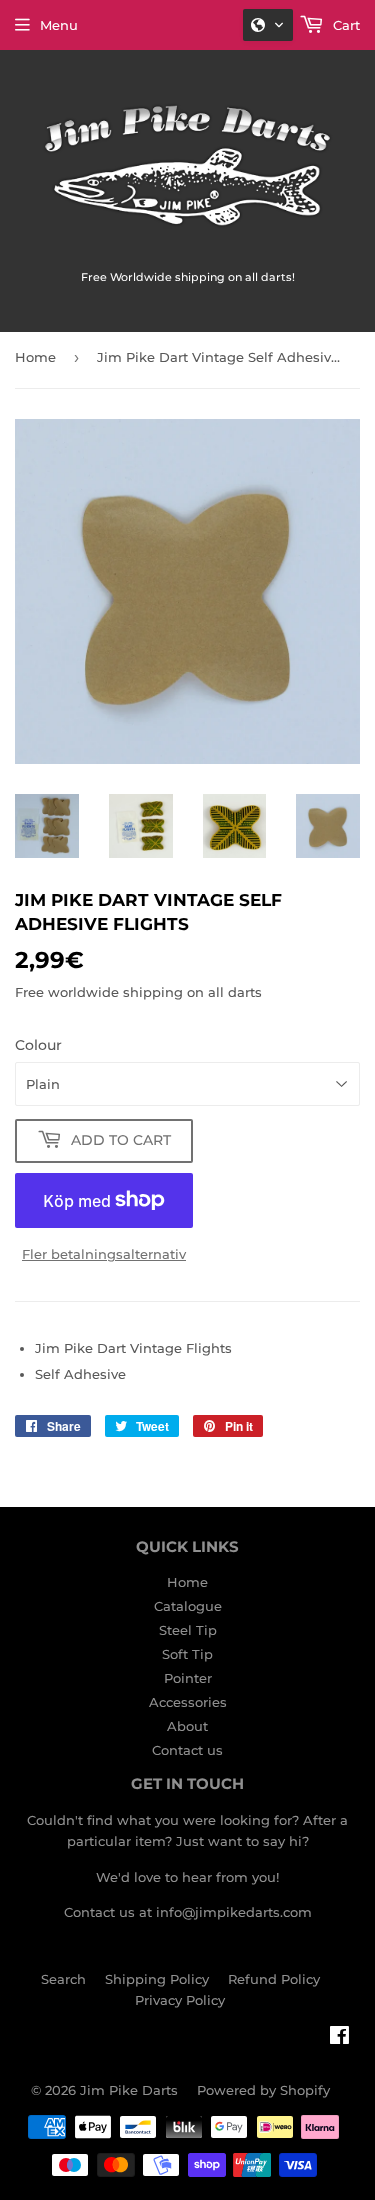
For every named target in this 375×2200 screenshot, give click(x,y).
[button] (268, 25)
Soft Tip (187, 1654)
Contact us (187, 1750)
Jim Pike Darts (129, 2090)
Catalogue (188, 1606)
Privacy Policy (180, 2000)
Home (35, 357)
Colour (38, 1045)
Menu (59, 25)
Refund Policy (274, 1979)
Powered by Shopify (263, 2090)
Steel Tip (188, 1630)
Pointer (188, 1678)
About (187, 1726)
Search (63, 1979)
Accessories (188, 1702)
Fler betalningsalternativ (104, 1254)
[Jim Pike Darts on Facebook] (339, 2038)
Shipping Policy (157, 1979)
